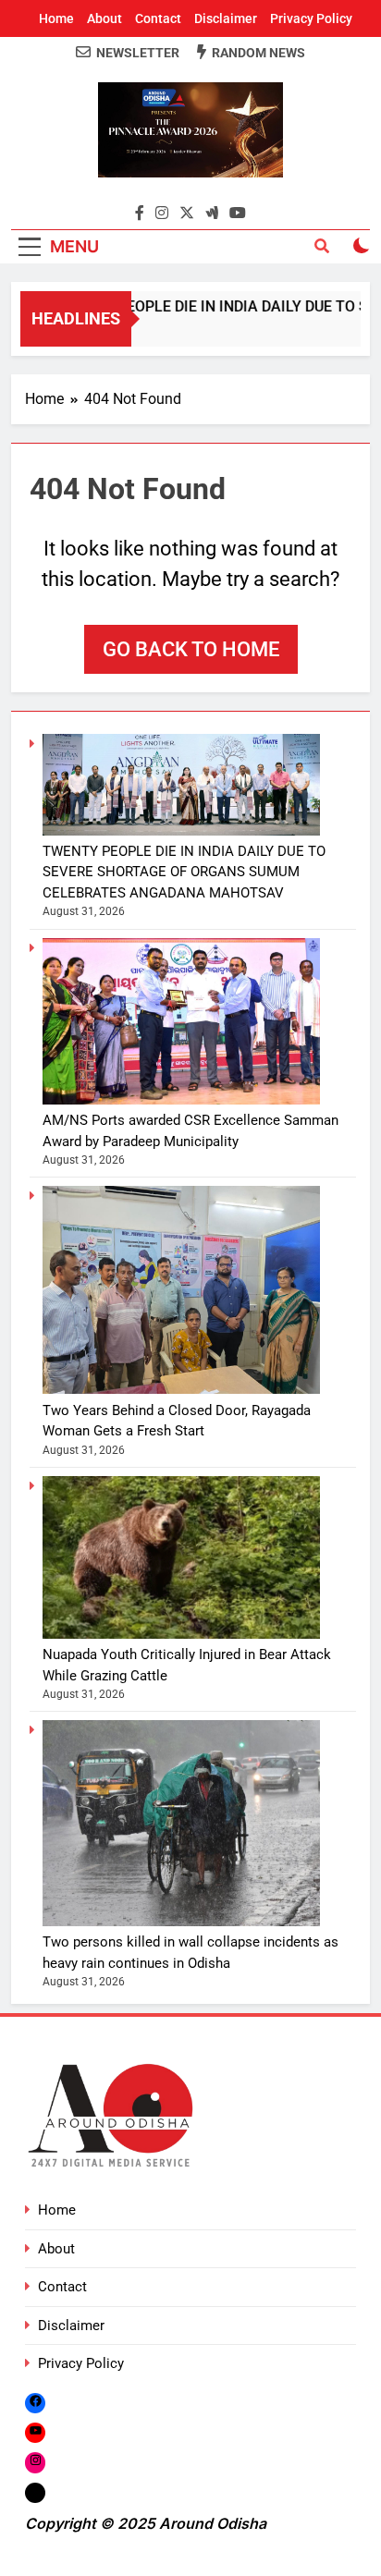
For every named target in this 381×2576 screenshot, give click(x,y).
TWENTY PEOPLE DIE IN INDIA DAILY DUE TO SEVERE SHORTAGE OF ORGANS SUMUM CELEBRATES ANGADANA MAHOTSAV (184, 872)
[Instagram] (35, 2463)
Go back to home (191, 649)
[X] (35, 2492)
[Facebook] (35, 2403)
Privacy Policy (311, 18)
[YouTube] (35, 2432)
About (104, 18)
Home (56, 18)
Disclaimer (226, 18)
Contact (158, 18)
